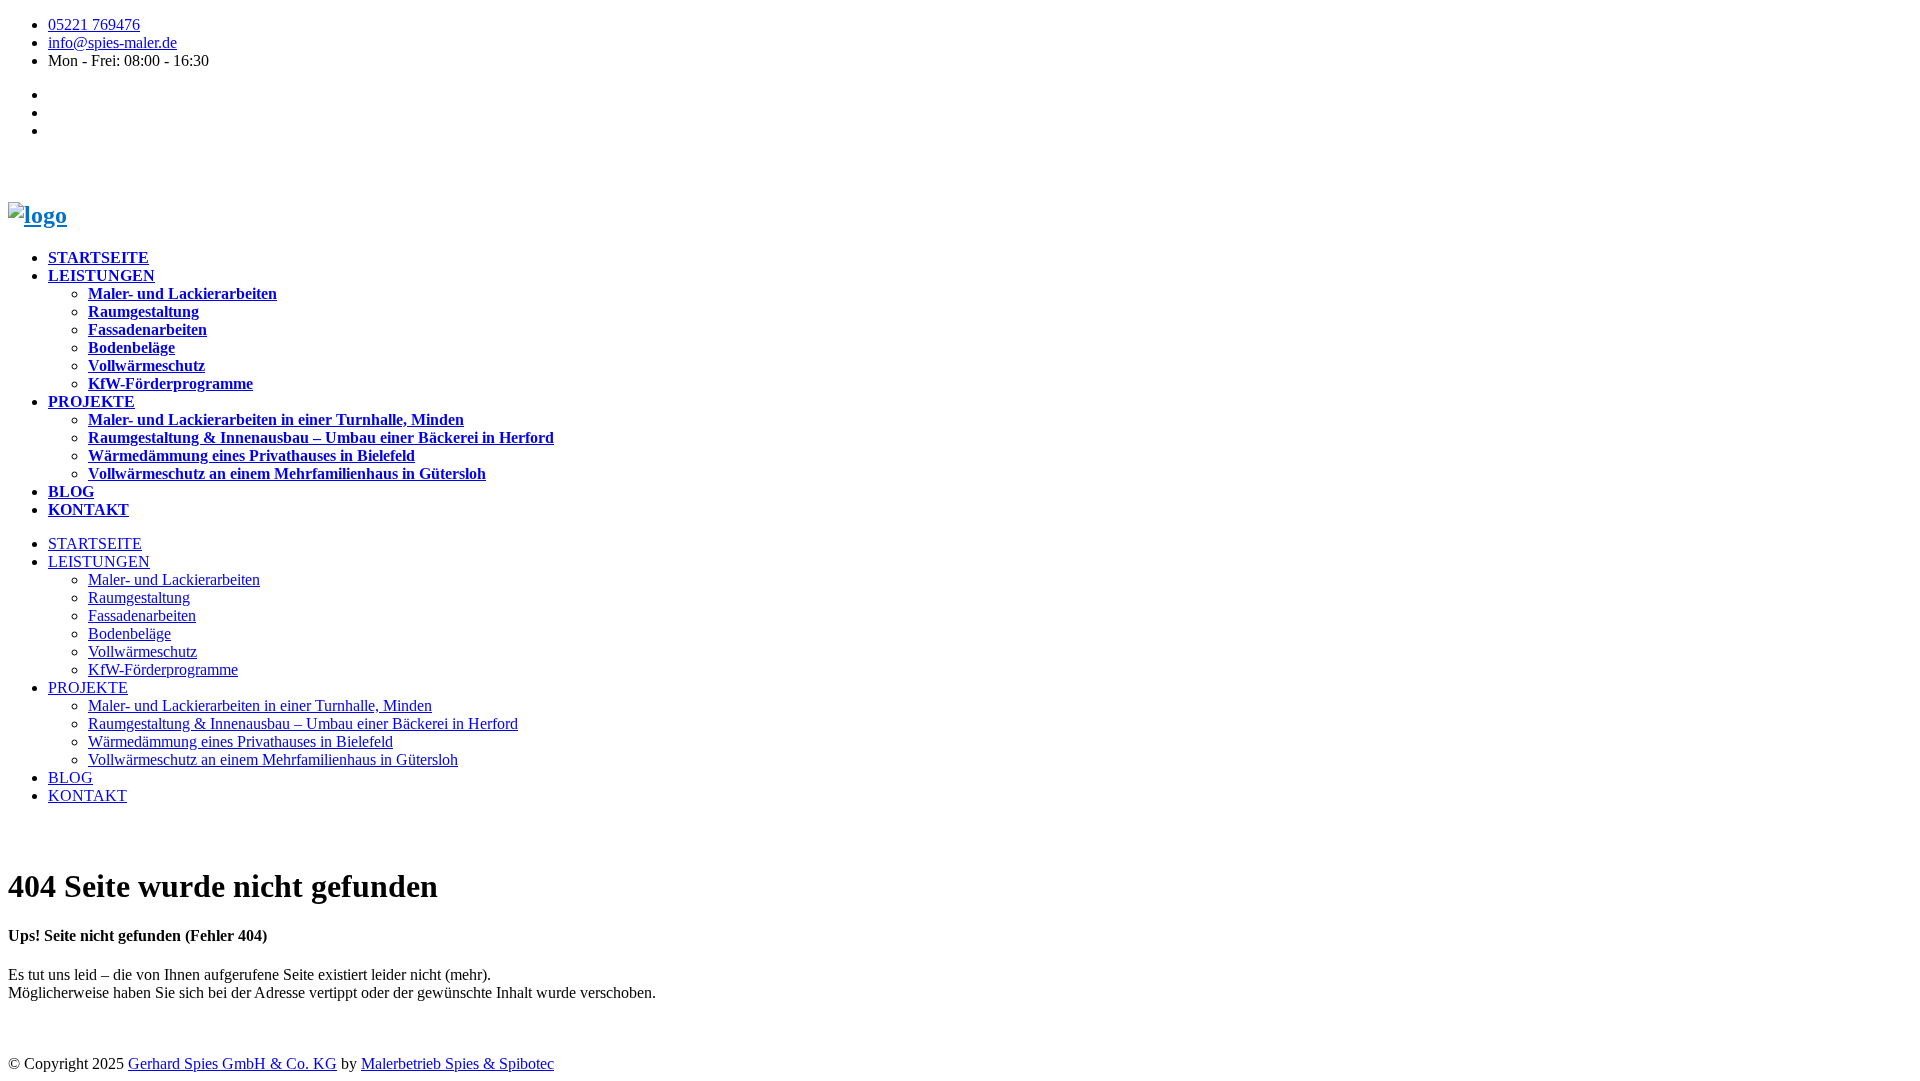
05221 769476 (94, 24)
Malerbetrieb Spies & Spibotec (457, 1063)
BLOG (71, 491)
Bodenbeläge (131, 347)
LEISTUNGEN (101, 275)
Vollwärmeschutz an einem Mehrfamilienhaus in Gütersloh (287, 473)
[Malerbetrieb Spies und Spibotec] (37, 215)
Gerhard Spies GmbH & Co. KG (232, 1063)
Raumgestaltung (143, 311)
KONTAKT (88, 509)
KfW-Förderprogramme (170, 383)
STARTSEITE (98, 257)
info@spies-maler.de (112, 42)
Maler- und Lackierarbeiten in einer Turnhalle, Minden (276, 419)
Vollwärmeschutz (146, 365)
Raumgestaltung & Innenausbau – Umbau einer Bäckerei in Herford (321, 437)
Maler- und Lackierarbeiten (182, 293)
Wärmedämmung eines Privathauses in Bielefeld (251, 455)
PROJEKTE (91, 401)
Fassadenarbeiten (147, 329)
